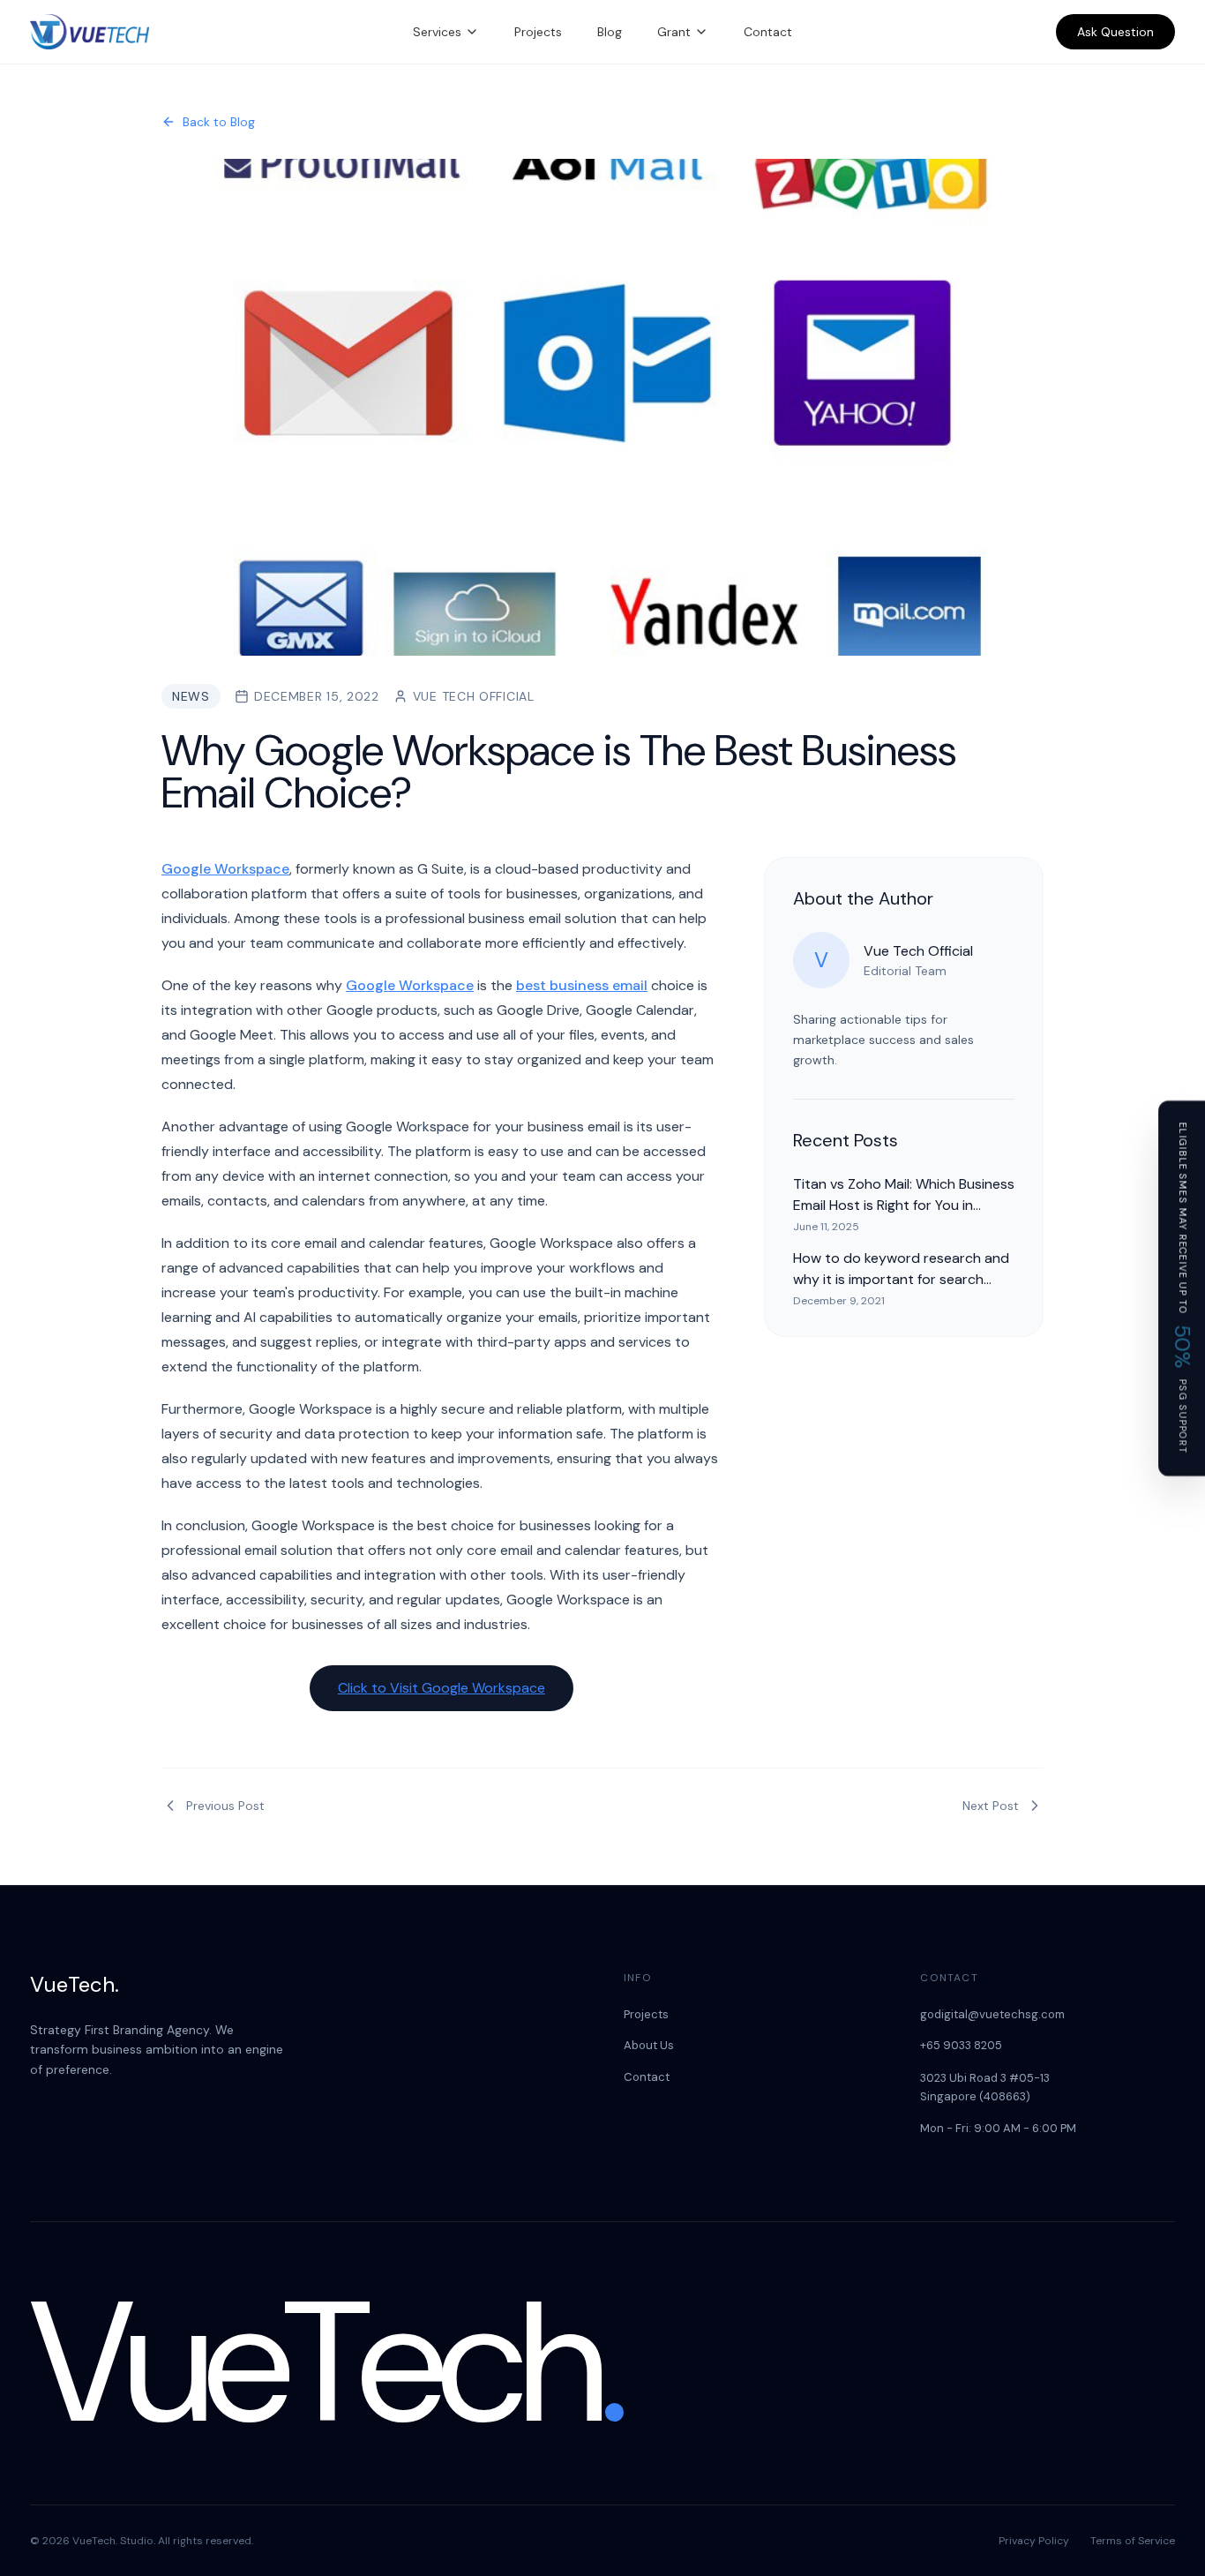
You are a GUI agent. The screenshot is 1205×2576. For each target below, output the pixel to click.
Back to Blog (219, 122)
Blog (610, 32)
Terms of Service (1133, 2541)
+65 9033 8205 (961, 2045)
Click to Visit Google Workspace (442, 1688)
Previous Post (225, 1806)
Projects (538, 32)
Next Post (991, 1806)
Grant (674, 32)
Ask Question (1115, 32)
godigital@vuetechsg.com (992, 2014)
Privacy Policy (1034, 2541)
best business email (582, 985)
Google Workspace (225, 869)
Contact (768, 32)
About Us (649, 2045)
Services (437, 32)
